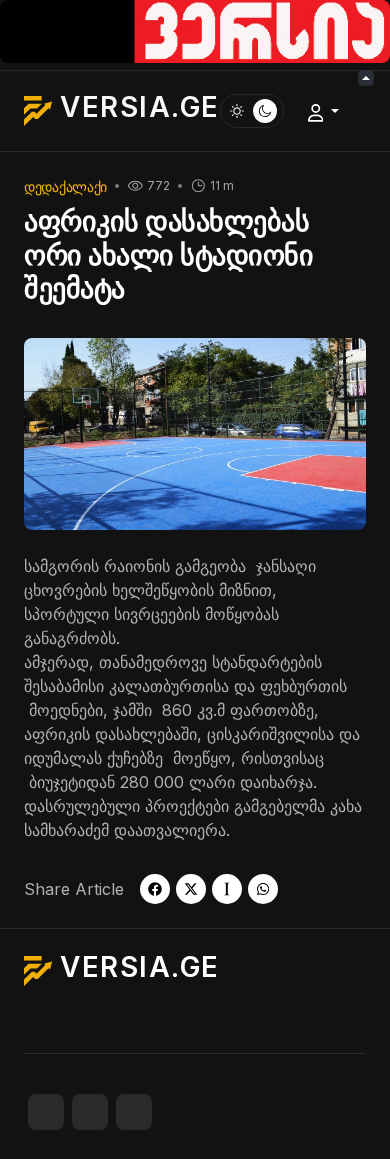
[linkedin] (134, 1112)
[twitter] (191, 889)
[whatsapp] (263, 889)
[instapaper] (227, 889)
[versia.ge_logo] (195, 30)
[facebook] (155, 889)
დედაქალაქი (65, 186)
